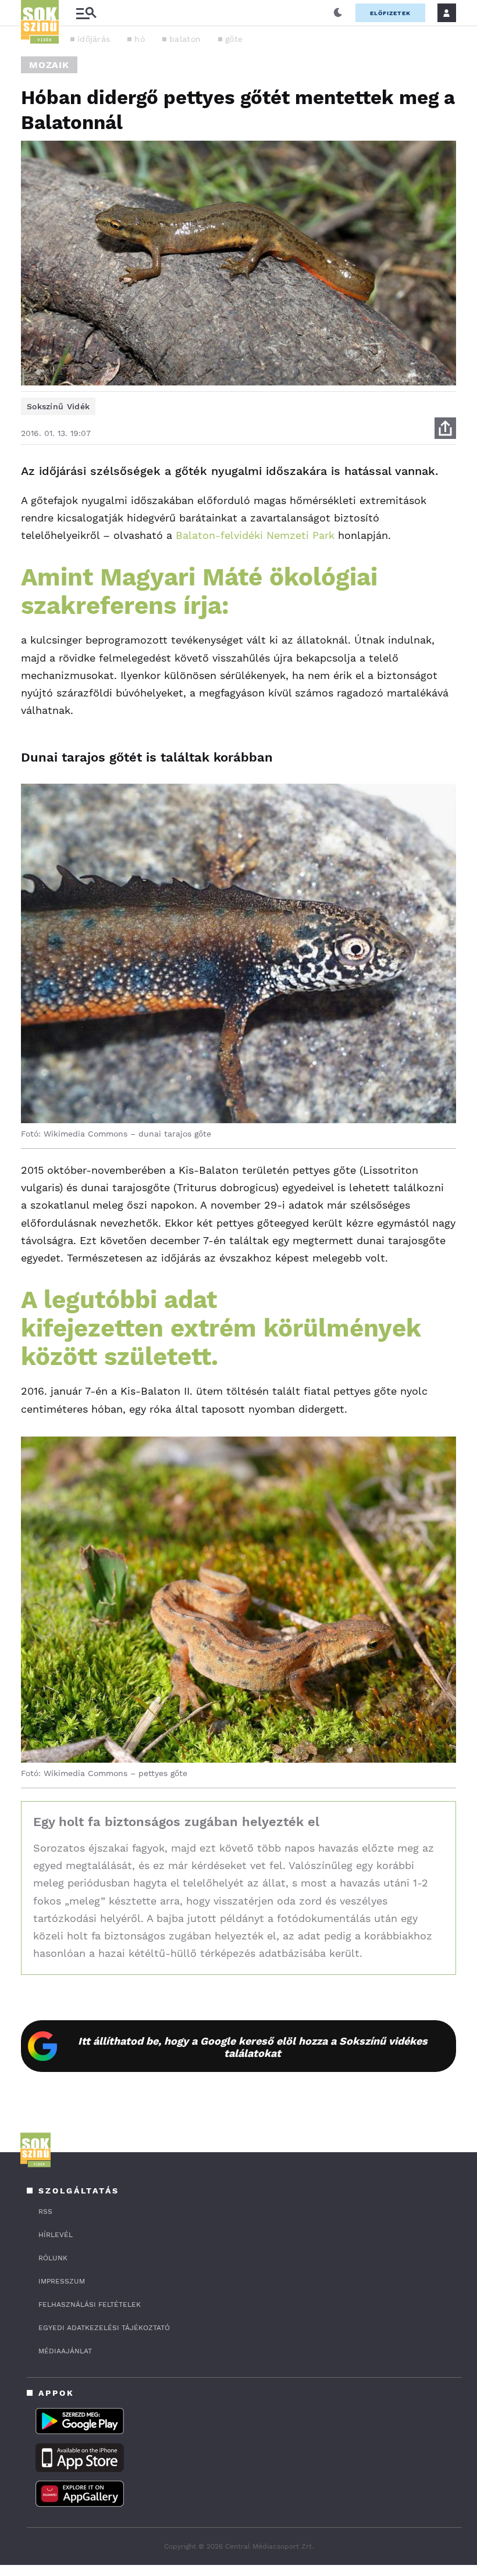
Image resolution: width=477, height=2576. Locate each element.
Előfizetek (390, 13)
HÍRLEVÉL (56, 2235)
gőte (234, 39)
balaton (185, 39)
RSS (45, 2211)
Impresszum (62, 2281)
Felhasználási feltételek (90, 2305)
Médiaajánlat (65, 2351)
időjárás (94, 39)
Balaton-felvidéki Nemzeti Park (255, 535)
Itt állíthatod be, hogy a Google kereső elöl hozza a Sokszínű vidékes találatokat (253, 2047)
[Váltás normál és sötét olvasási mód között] (338, 13)
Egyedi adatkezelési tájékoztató (104, 2328)
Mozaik (49, 65)
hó (140, 39)
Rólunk (53, 2258)
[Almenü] (86, 13)
